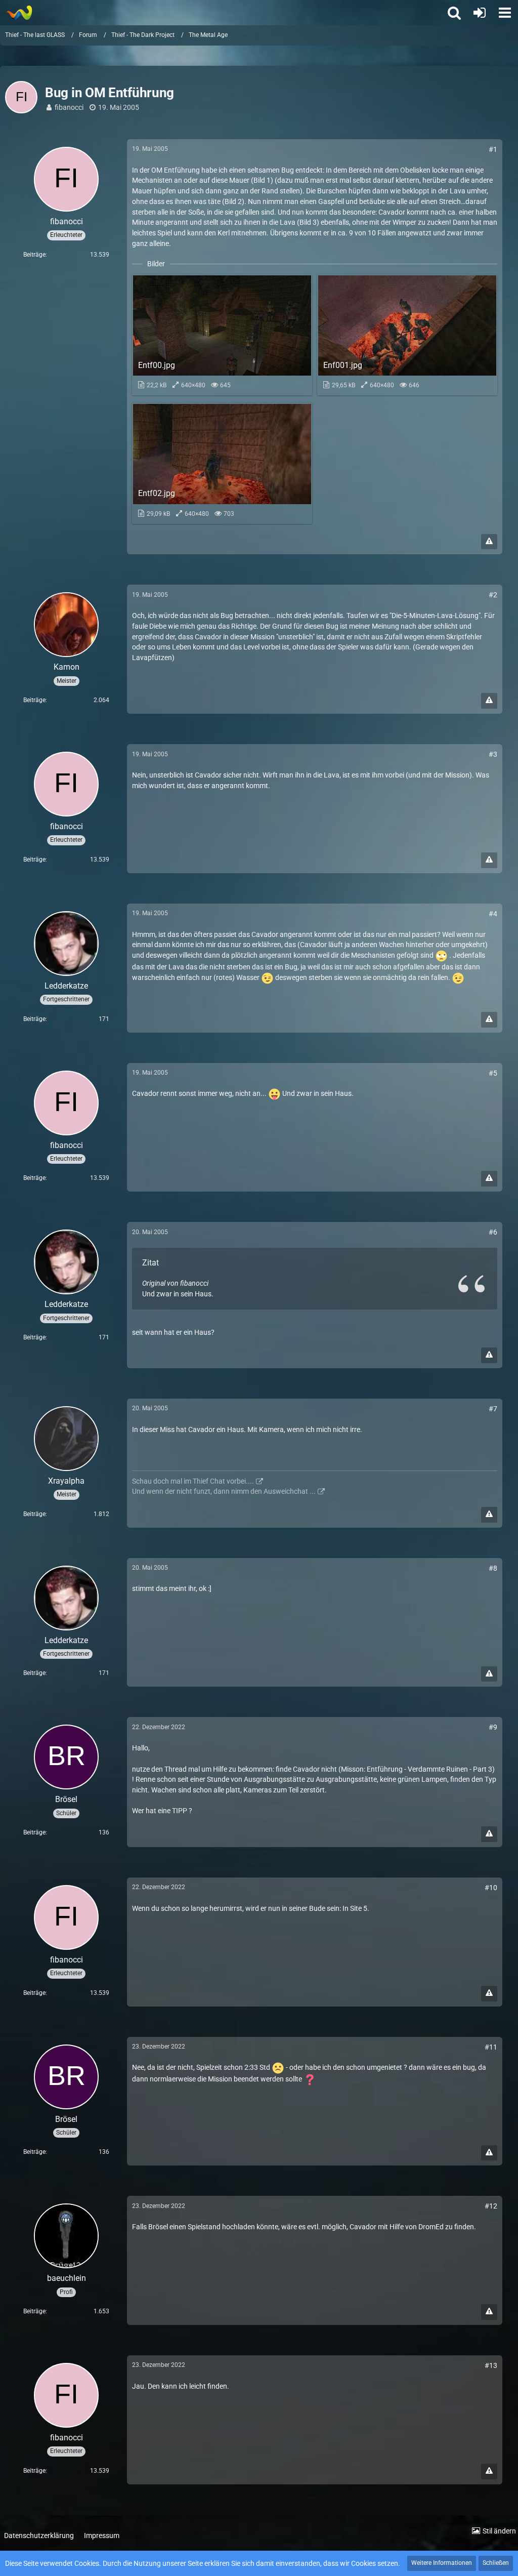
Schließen (496, 2563)
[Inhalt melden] (489, 542)
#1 (493, 149)
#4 (493, 914)
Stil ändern (499, 2531)
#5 (493, 1073)
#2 (493, 595)
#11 (491, 2047)
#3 (493, 754)
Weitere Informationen (442, 2563)
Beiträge (34, 255)
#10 (491, 1888)
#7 (493, 1409)
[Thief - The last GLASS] (19, 13)
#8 (493, 1568)
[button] (505, 13)
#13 (491, 2365)
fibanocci (69, 107)
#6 (493, 1232)
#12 (491, 2206)
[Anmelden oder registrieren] (480, 13)
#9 (493, 1727)
